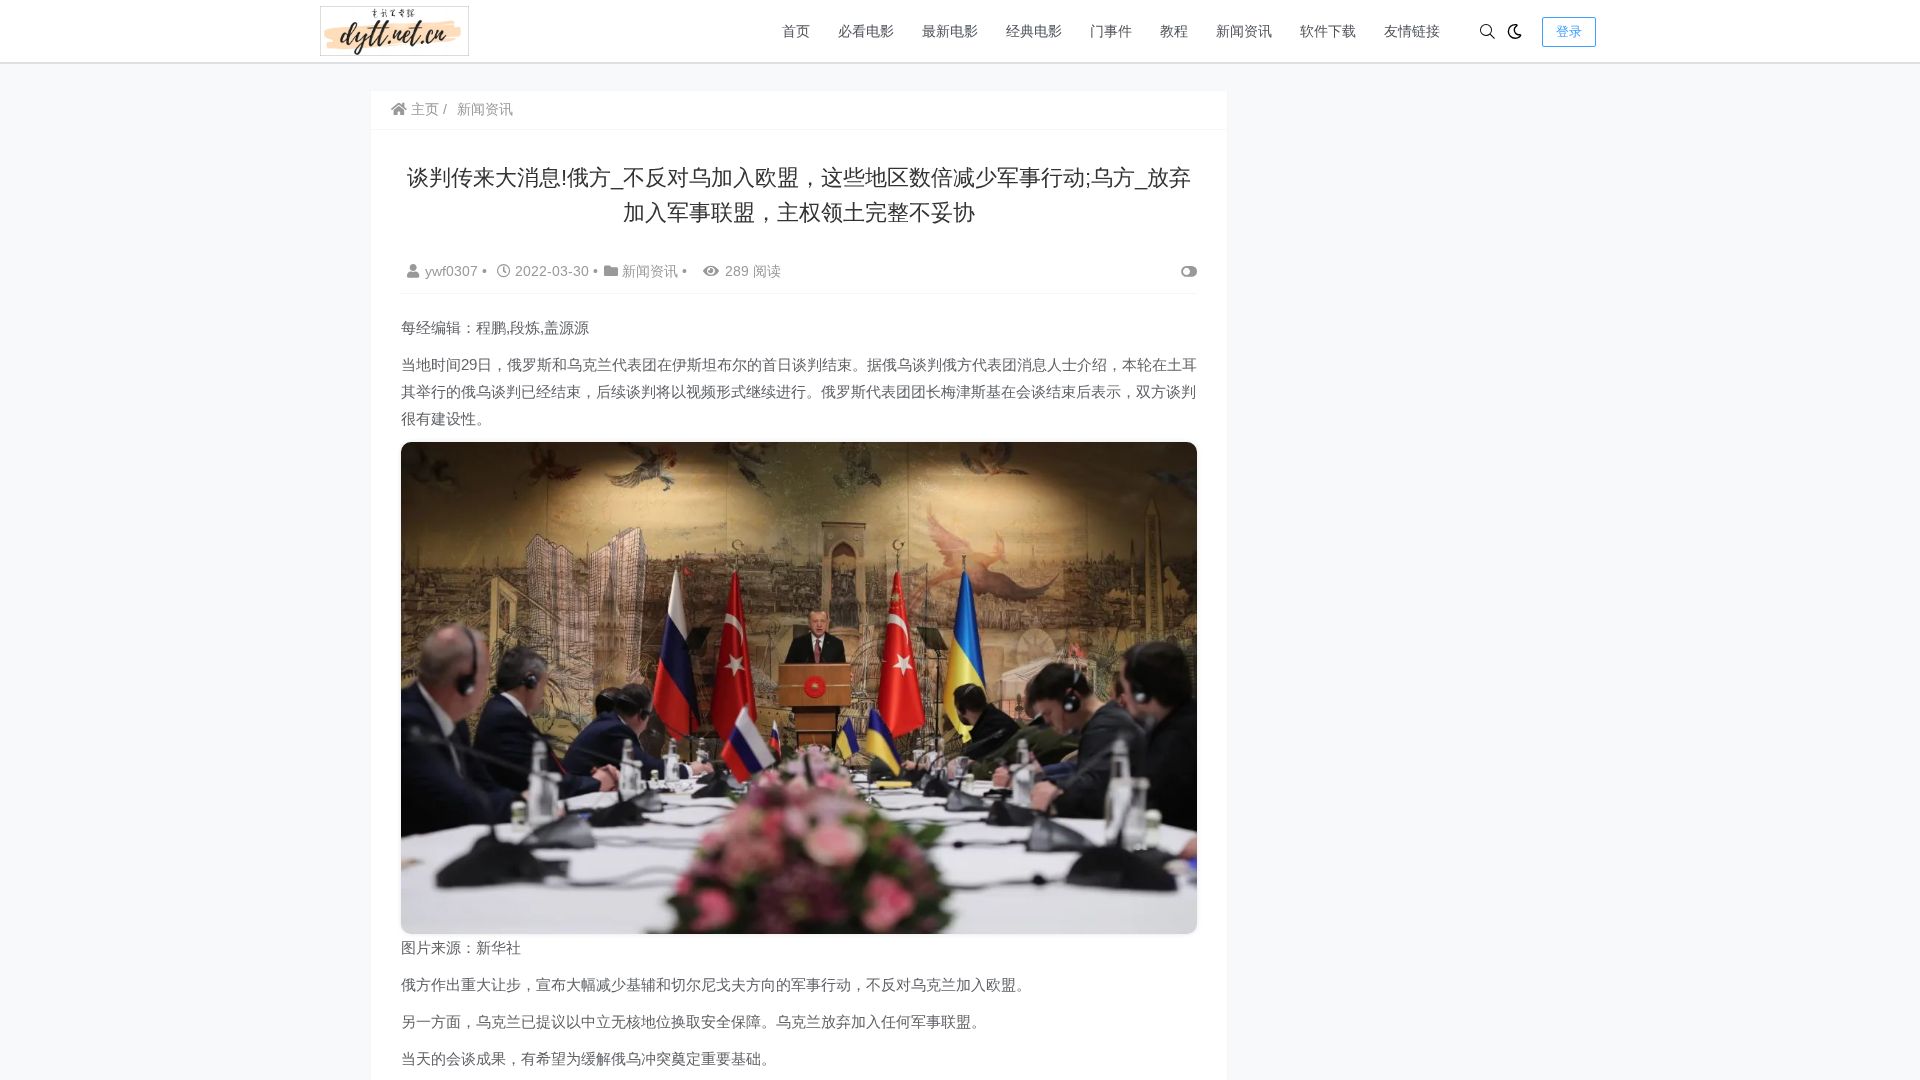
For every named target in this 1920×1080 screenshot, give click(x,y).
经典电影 (1034, 31)
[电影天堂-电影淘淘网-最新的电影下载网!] (394, 29)
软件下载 (1328, 31)
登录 (1569, 31)
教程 (1174, 31)
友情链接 (1412, 31)
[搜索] (1487, 31)
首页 (796, 31)
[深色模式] (1514, 31)
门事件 (1111, 31)
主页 (423, 109)
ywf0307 (453, 271)
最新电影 (950, 31)
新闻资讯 (1244, 31)
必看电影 (866, 31)
